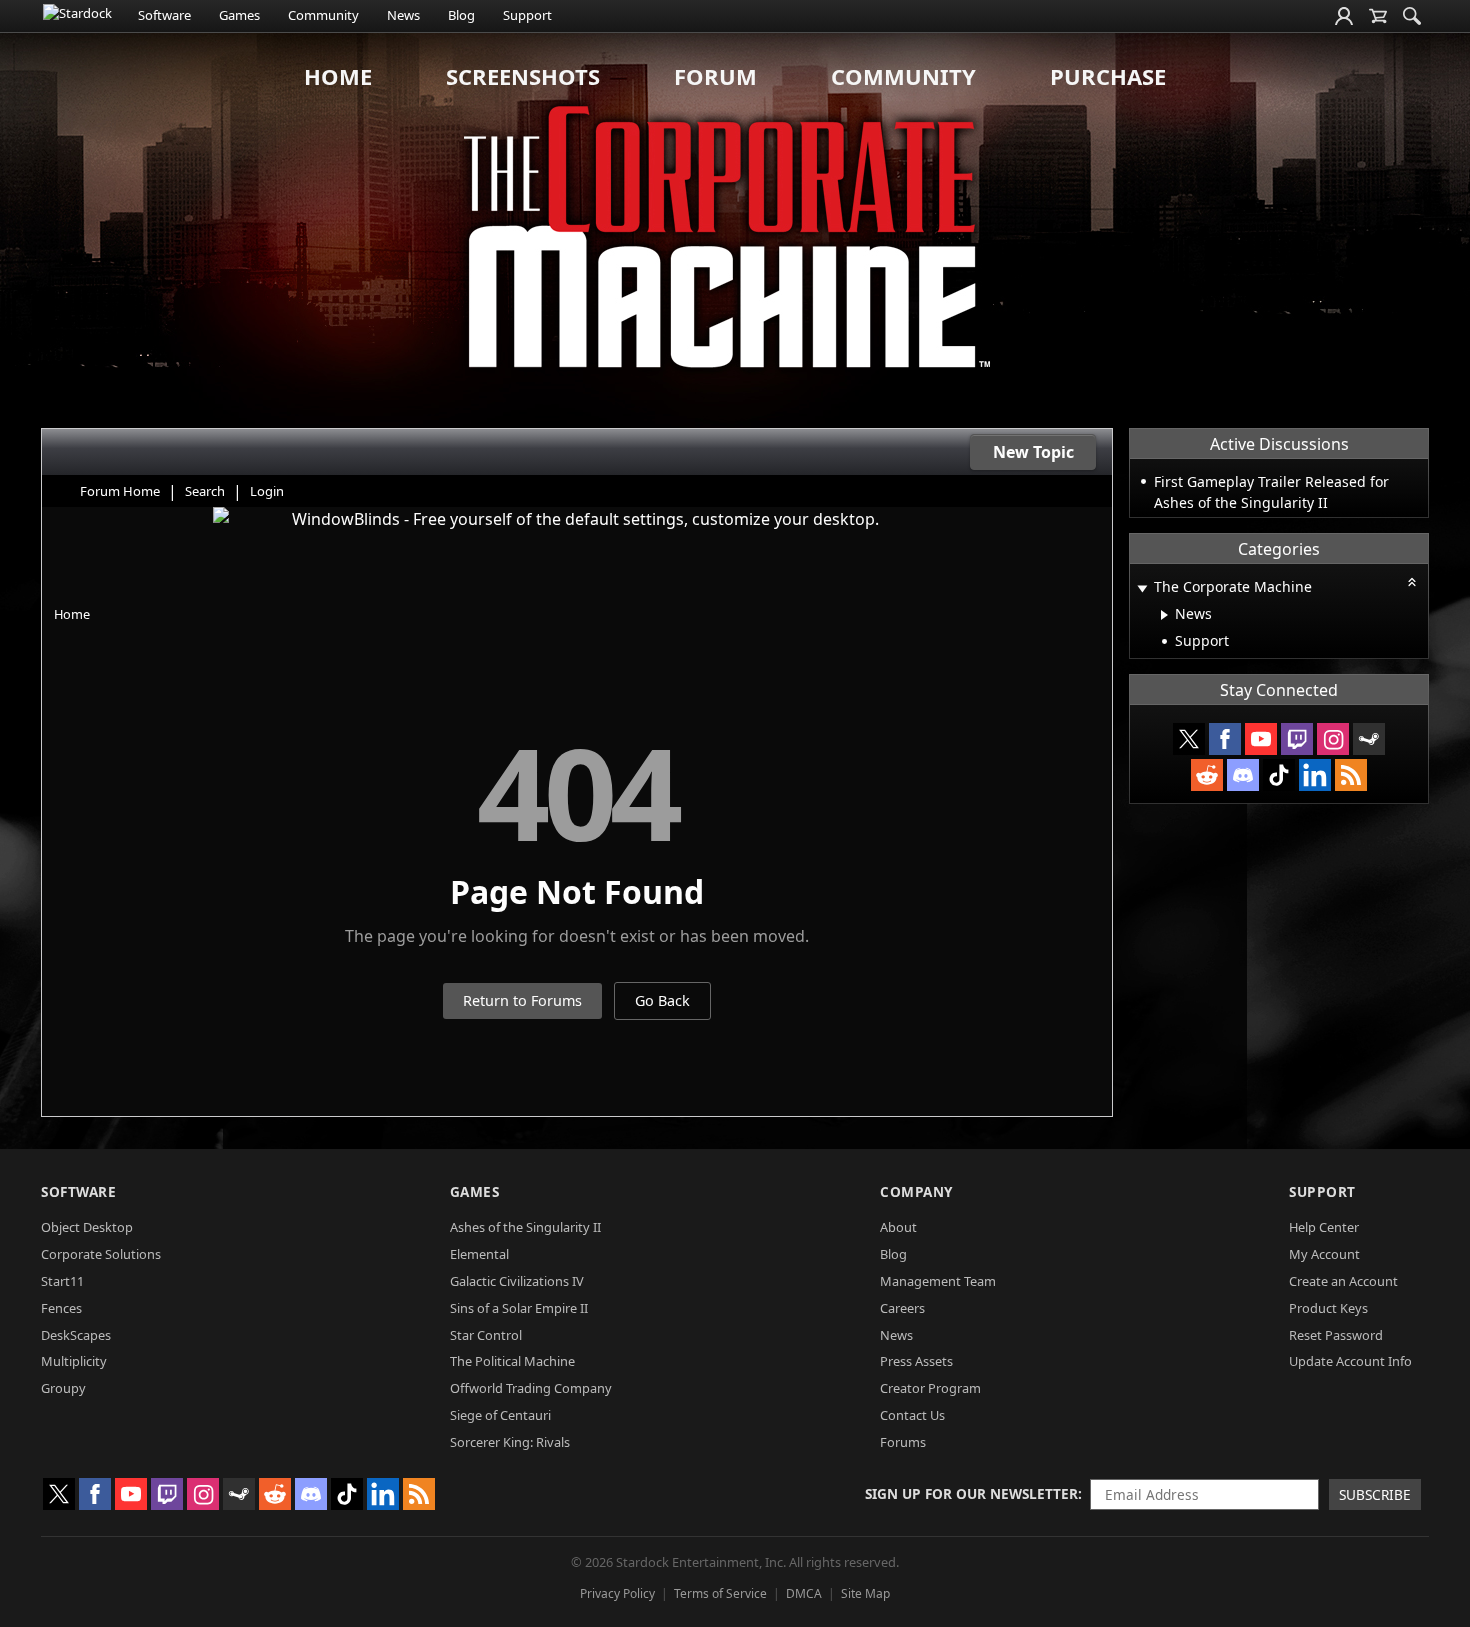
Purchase (1108, 76)
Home (338, 76)
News (403, 15)
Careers (902, 1308)
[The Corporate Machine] (735, 230)
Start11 (62, 1281)
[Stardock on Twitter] (1189, 739)
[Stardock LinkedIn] (1315, 775)
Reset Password (1336, 1335)
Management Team (938, 1281)
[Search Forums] (1412, 16)
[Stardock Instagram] (1333, 739)
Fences (61, 1308)
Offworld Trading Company (531, 1388)
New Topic (1033, 452)
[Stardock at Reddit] (1207, 775)
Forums (903, 1442)
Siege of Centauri (500, 1415)
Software (164, 15)
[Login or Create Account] (1344, 16)
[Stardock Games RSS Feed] (1351, 775)
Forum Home (120, 491)
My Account (1324, 1254)
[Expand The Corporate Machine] (1142, 588)
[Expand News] (1164, 615)
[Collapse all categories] (1412, 582)
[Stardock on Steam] (1369, 739)
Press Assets (916, 1361)
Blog (461, 15)
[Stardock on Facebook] (1225, 739)
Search (205, 491)
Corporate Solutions (101, 1254)
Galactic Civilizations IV (517, 1281)
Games (239, 15)
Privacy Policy (617, 1593)
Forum (715, 76)
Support (527, 15)
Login (267, 491)
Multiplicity (74, 1361)
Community (323, 15)
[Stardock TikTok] (1279, 775)
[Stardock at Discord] (1243, 775)
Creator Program (930, 1388)
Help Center (1324, 1227)
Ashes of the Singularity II (525, 1227)
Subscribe (1375, 1494)
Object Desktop (87, 1227)
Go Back (662, 1000)
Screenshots (523, 76)
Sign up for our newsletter (971, 1493)
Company (916, 1191)
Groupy (63, 1388)
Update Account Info (1350, 1361)
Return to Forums (522, 1000)
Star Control (486, 1335)
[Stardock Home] (77, 16)
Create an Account (1343, 1281)
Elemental (479, 1254)
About (898, 1227)
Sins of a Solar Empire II (519, 1308)
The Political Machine (512, 1361)
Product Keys (1328, 1308)
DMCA (804, 1593)
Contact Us (912, 1415)
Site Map (865, 1593)
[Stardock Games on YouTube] (1261, 739)
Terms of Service (720, 1593)
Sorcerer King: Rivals (510, 1442)
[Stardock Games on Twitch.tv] (1297, 739)
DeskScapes (76, 1335)
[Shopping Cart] (1378, 16)
